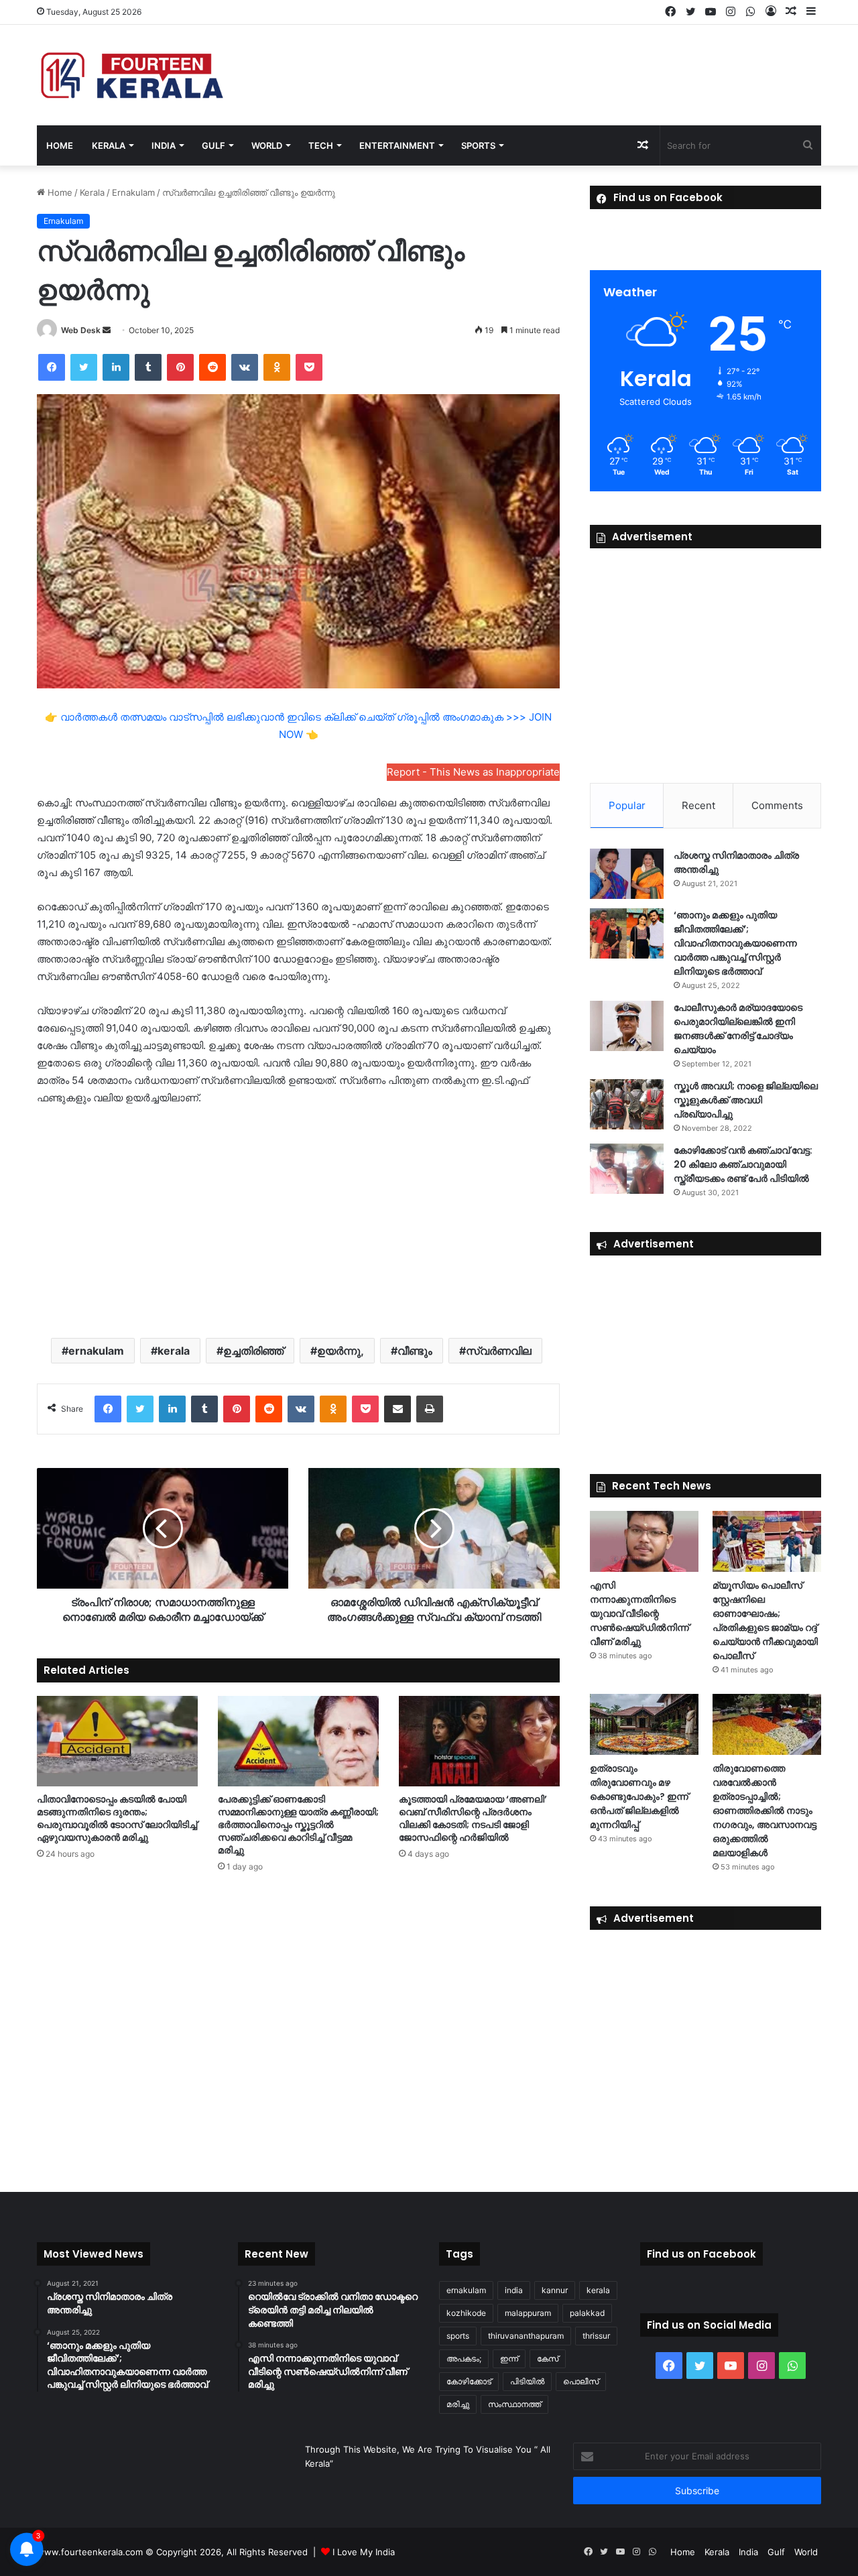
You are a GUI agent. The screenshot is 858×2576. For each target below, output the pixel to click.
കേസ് (548, 2358)
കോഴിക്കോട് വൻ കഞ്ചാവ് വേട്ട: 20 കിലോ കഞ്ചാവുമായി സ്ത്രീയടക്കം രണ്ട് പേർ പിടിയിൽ (743, 1164)
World (267, 145)
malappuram (528, 2313)
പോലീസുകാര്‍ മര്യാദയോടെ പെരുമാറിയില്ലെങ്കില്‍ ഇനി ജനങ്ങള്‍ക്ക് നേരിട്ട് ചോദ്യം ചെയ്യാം (738, 1029)
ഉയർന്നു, (341, 1351)
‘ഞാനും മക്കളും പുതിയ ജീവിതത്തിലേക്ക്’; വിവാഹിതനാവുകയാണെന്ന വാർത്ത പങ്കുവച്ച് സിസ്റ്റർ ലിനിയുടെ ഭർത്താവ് (735, 943)
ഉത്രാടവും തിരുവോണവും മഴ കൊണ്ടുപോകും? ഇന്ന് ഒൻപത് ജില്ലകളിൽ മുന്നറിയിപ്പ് (639, 1796)
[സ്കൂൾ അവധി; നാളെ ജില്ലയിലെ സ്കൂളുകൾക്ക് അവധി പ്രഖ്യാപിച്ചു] (627, 1104)
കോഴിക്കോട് (469, 2381)
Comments (777, 805)
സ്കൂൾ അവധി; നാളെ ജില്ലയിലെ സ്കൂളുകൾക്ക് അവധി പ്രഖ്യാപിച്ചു (746, 1100)
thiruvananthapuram (526, 2336)
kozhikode (466, 2313)
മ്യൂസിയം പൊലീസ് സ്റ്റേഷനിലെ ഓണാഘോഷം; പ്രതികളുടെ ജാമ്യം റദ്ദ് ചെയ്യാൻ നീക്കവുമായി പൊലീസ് (765, 1620)
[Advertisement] (298, 1221)
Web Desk (81, 330)
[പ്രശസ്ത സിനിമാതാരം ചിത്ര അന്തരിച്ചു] (627, 874)
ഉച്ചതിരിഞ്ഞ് (253, 1351)
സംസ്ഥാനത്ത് (514, 2404)
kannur (555, 2290)
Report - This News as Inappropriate (473, 772)
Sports (478, 145)
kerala (174, 1351)
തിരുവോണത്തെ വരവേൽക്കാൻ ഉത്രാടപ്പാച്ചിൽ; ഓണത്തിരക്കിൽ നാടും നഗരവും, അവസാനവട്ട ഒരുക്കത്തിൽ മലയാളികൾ (764, 1811)
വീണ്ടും (415, 1351)
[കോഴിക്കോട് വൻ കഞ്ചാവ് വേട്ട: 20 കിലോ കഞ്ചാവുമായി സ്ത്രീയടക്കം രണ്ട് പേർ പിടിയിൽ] (627, 1169)
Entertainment (397, 145)
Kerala (109, 145)
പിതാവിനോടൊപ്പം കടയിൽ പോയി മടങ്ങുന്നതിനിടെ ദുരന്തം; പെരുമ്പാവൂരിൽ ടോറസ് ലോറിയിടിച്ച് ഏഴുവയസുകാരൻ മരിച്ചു (117, 1818)
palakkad (587, 2313)
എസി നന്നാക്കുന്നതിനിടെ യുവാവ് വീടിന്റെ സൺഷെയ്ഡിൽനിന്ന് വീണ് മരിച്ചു (639, 1613)
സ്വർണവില (499, 1351)
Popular (627, 805)
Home (60, 145)
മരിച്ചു (458, 2404)
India (164, 145)
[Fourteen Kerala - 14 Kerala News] (132, 75)
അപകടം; (464, 2358)
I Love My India (364, 2552)
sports (458, 2336)
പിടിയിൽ (527, 2381)
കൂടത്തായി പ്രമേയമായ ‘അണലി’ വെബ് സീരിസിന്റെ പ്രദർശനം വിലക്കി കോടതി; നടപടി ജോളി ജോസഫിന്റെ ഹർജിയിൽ (473, 1818)
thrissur (596, 2336)
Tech (321, 145)
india (514, 2290)
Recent (698, 805)
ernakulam (96, 1351)
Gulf (213, 145)
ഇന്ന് (509, 2358)
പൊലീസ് (581, 2381)
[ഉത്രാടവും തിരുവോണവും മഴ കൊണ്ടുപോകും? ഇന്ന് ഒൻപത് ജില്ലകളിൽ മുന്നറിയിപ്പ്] (644, 1724)
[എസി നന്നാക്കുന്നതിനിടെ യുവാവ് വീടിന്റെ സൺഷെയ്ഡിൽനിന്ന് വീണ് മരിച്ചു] (644, 1541)
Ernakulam (133, 192)
